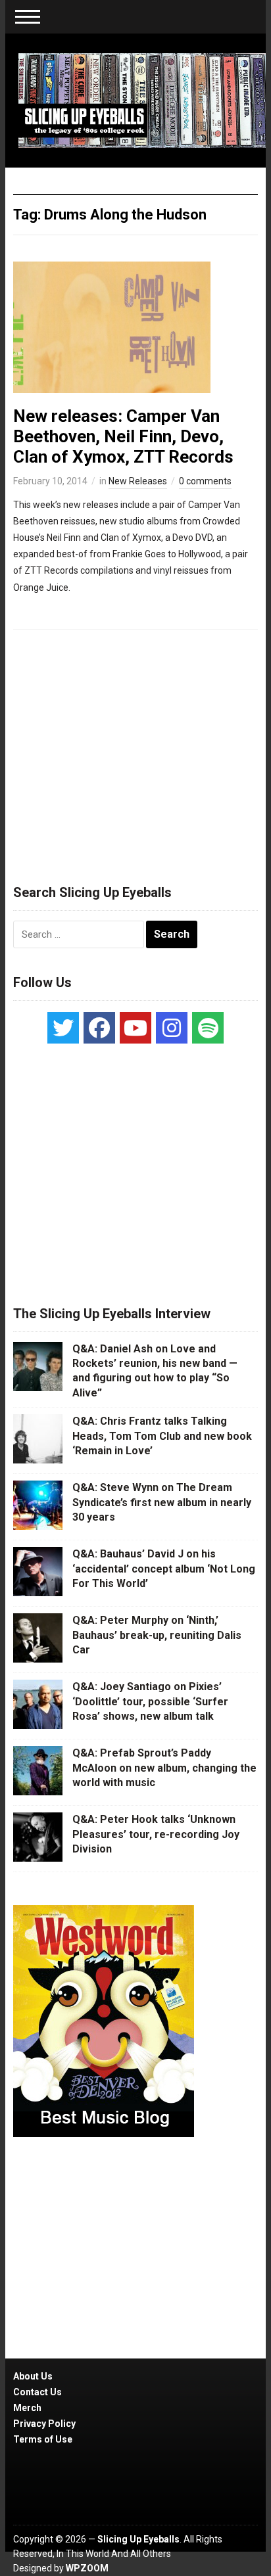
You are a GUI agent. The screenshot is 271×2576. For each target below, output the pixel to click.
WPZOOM (87, 2568)
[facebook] (99, 1028)
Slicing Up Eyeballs (138, 2539)
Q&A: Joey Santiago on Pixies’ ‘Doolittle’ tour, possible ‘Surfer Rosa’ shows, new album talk (150, 1701)
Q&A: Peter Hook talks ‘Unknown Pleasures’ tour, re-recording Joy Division (156, 1834)
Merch (27, 2408)
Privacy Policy (44, 2424)
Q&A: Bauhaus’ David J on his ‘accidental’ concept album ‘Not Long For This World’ (164, 1569)
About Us (33, 2376)
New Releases (138, 481)
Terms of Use (43, 2439)
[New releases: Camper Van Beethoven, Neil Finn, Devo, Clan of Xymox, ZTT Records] (112, 326)
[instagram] (172, 1028)
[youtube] (135, 1028)
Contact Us (37, 2392)
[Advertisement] (135, 751)
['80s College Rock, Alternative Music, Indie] (142, 100)
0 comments (205, 481)
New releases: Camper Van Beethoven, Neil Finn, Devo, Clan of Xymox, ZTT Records (123, 436)
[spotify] (208, 1028)
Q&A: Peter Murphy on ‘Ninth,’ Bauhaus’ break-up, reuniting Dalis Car (157, 1635)
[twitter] (63, 1028)
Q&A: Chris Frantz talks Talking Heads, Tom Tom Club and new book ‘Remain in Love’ (162, 1436)
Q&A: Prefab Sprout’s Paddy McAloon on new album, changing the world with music (164, 1768)
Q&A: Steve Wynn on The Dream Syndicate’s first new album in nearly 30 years (162, 1502)
